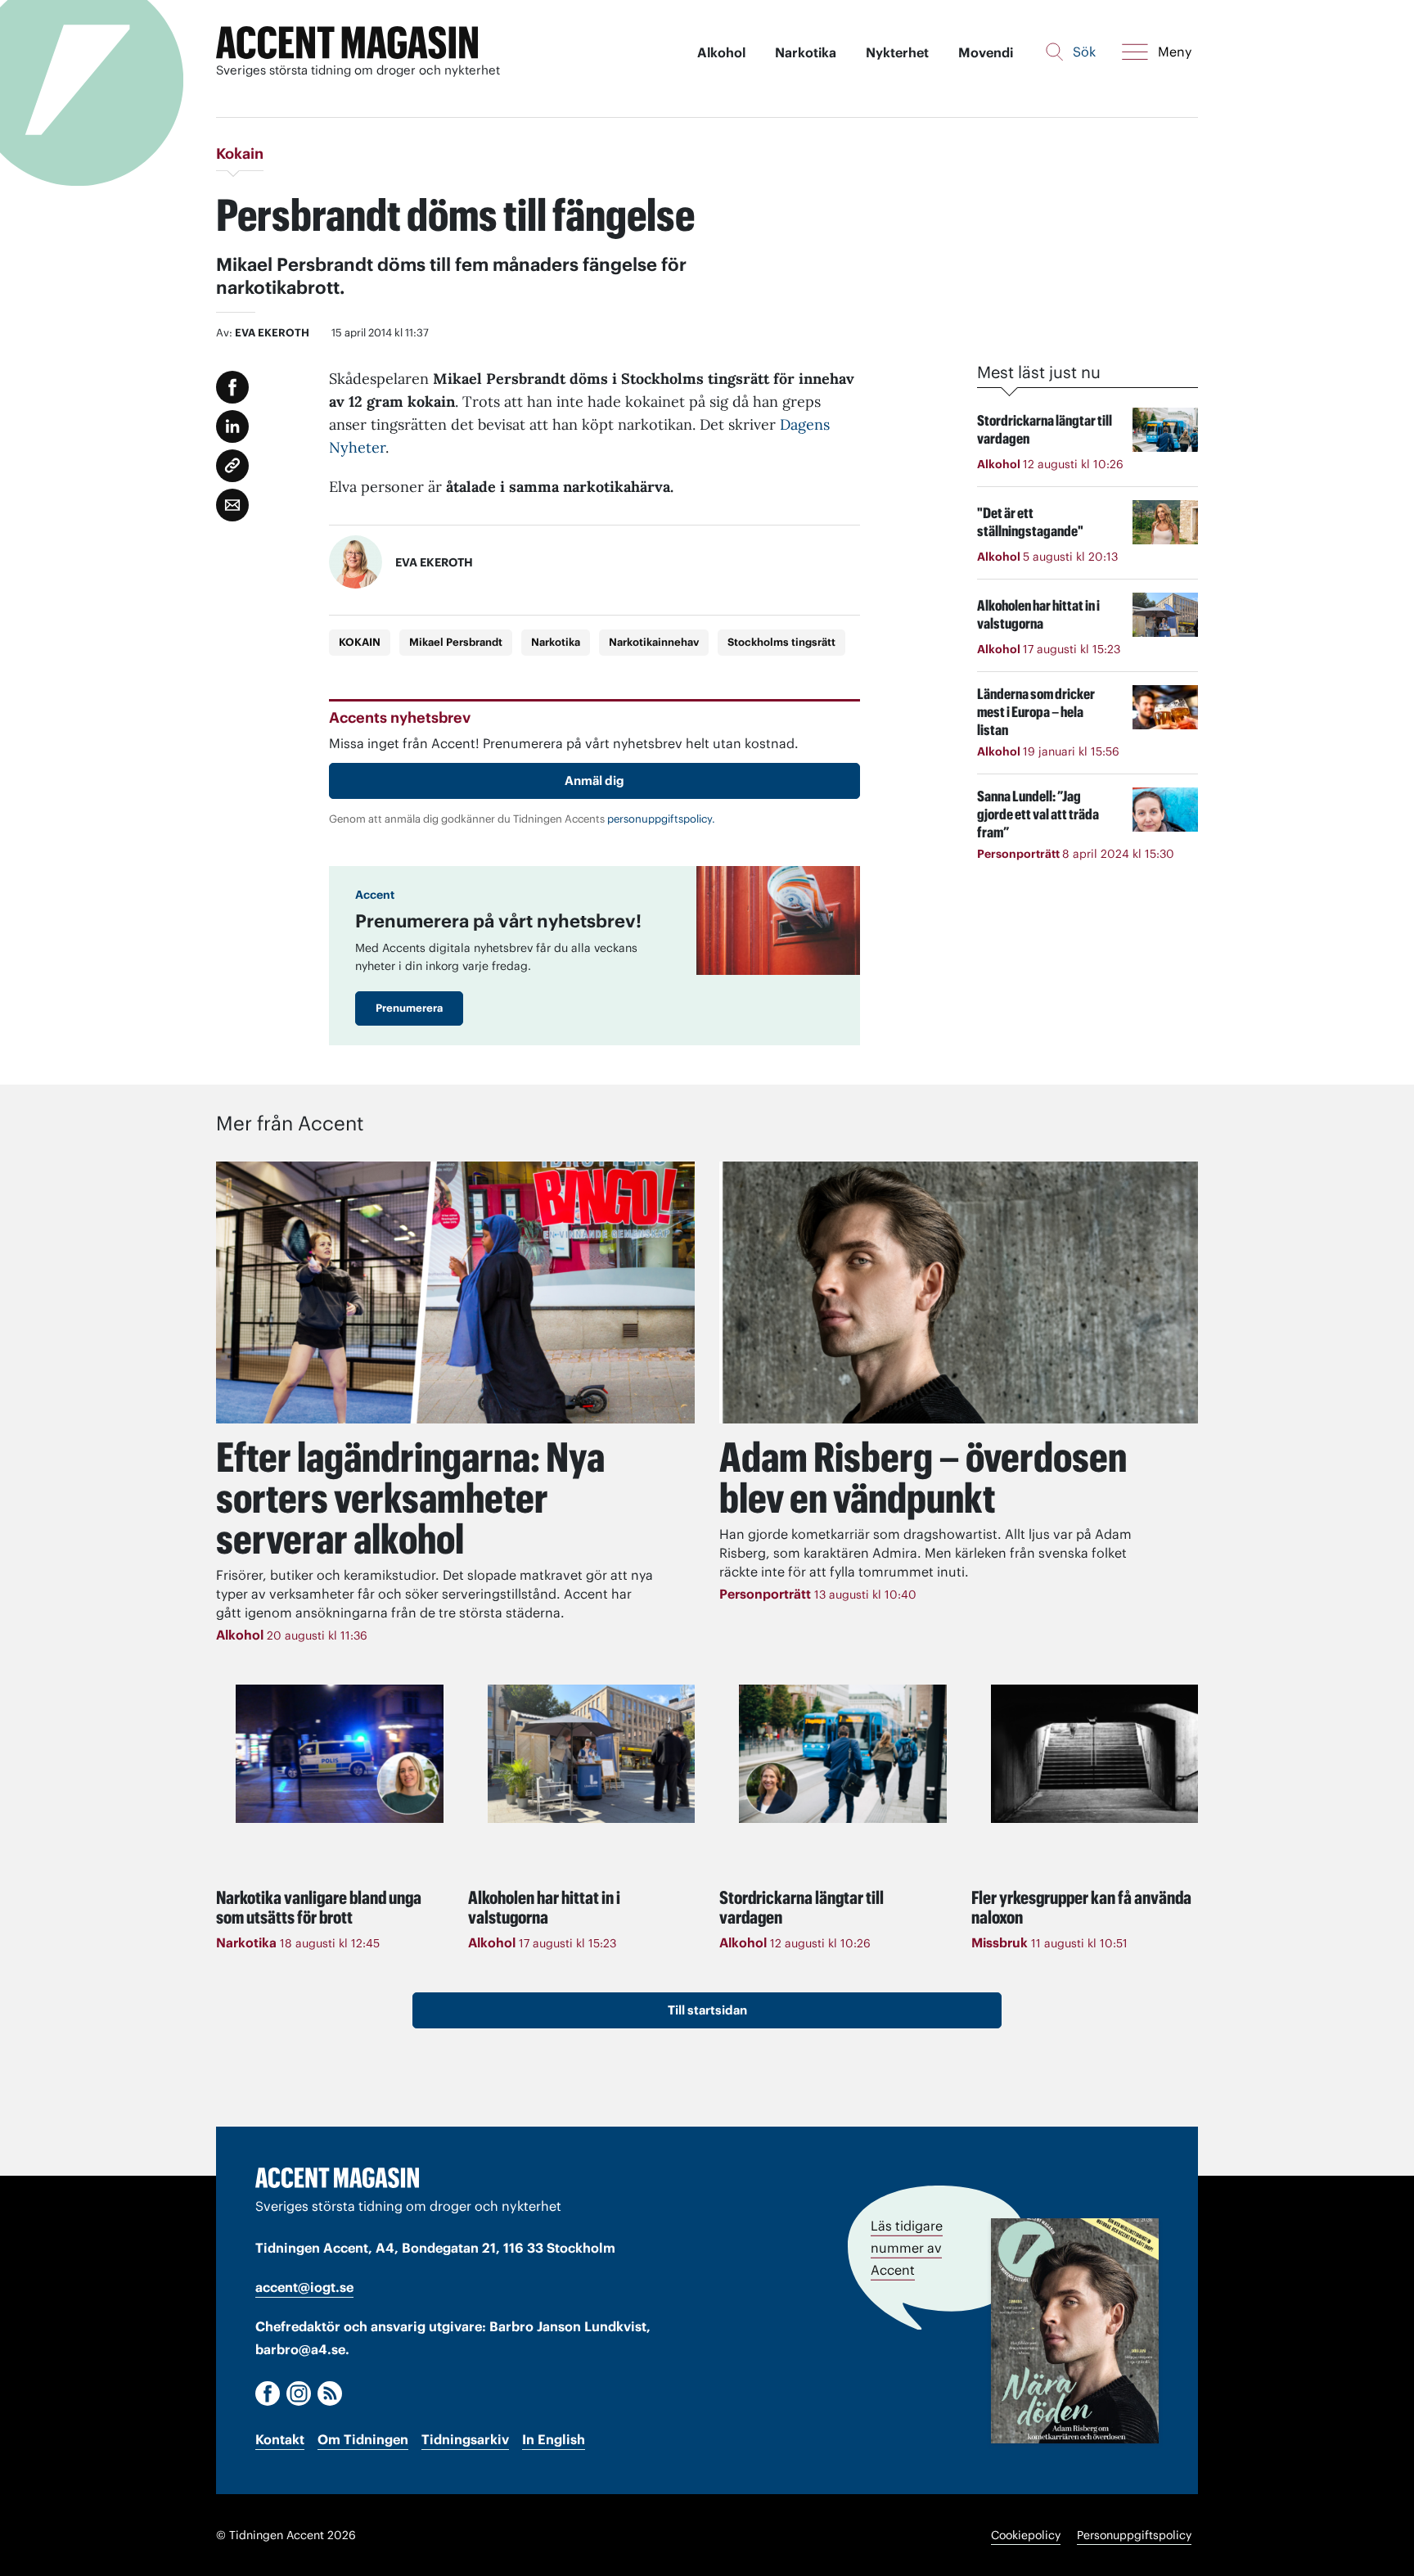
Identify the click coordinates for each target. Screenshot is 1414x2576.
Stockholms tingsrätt (781, 642)
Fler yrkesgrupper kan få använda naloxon (1081, 1907)
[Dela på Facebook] (232, 387)
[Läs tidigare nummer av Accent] (1075, 2331)
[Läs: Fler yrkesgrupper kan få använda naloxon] (1095, 1754)
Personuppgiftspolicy (1134, 2535)
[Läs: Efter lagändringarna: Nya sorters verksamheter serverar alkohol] (455, 1293)
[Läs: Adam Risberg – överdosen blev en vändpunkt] (959, 1293)
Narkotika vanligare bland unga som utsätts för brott (319, 1907)
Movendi (986, 52)
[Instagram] (299, 2393)
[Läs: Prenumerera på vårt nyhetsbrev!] (778, 920)
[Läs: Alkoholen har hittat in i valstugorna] (592, 1754)
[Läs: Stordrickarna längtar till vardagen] (843, 1754)
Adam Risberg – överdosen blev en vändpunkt (923, 1477)
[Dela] (232, 426)
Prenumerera (409, 1008)
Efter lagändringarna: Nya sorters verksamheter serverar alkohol (410, 1498)
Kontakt (280, 2439)
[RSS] (330, 2393)
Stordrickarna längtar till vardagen (802, 1907)
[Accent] (337, 2177)
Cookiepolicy (1026, 2535)
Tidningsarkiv (465, 2439)
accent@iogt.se (304, 2287)
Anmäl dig (594, 780)
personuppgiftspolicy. (661, 819)
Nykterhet (897, 52)
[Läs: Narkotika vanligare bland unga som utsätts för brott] (340, 1754)
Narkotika (806, 52)
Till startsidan (707, 2010)
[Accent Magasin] (347, 43)
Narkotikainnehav (654, 642)
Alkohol (721, 52)
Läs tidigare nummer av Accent (907, 2248)
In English (554, 2439)
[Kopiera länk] (232, 466)
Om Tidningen (363, 2439)
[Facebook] (268, 2393)
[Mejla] (232, 505)
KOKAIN (360, 642)
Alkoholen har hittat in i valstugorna (544, 1907)
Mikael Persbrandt (456, 642)
